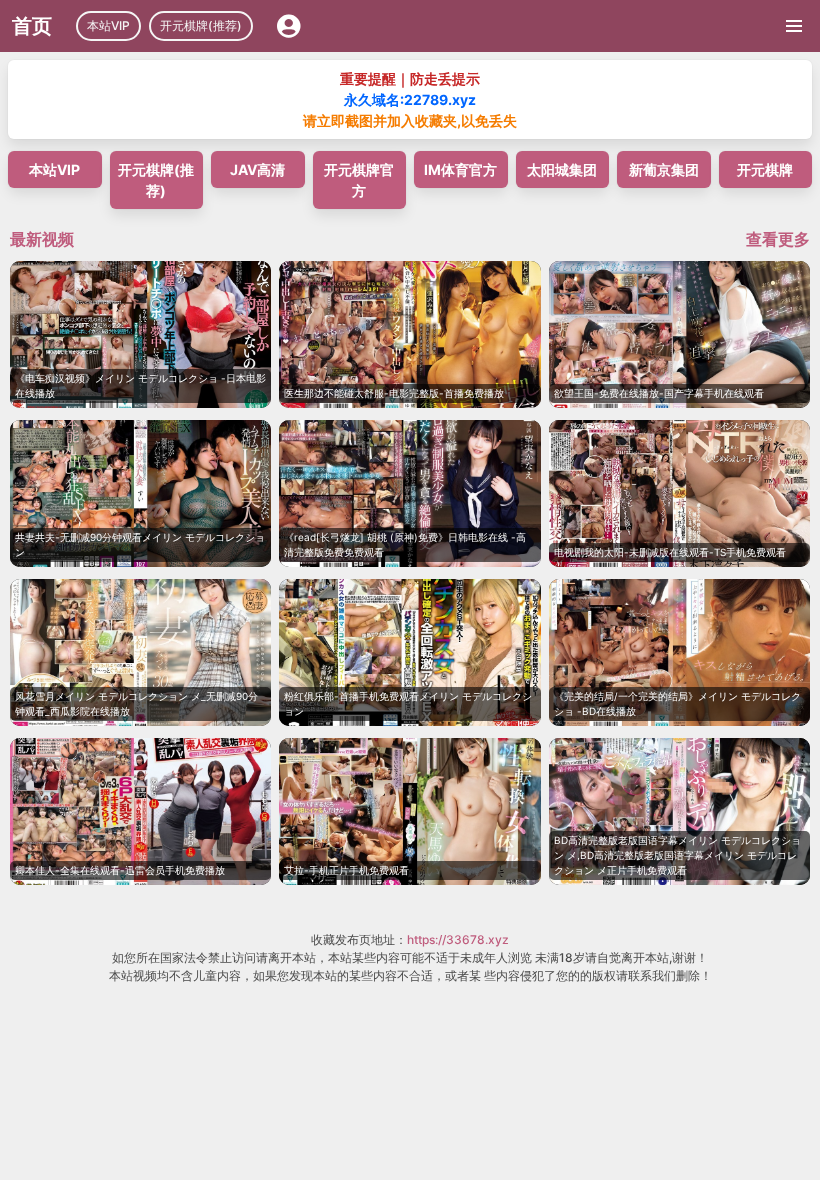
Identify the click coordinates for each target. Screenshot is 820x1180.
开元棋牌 (765, 169)
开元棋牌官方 (359, 180)
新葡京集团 (664, 169)
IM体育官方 (460, 169)
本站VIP (108, 25)
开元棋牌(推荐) (201, 25)
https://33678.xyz (458, 939)
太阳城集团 (562, 169)
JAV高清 (257, 169)
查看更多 (778, 239)
